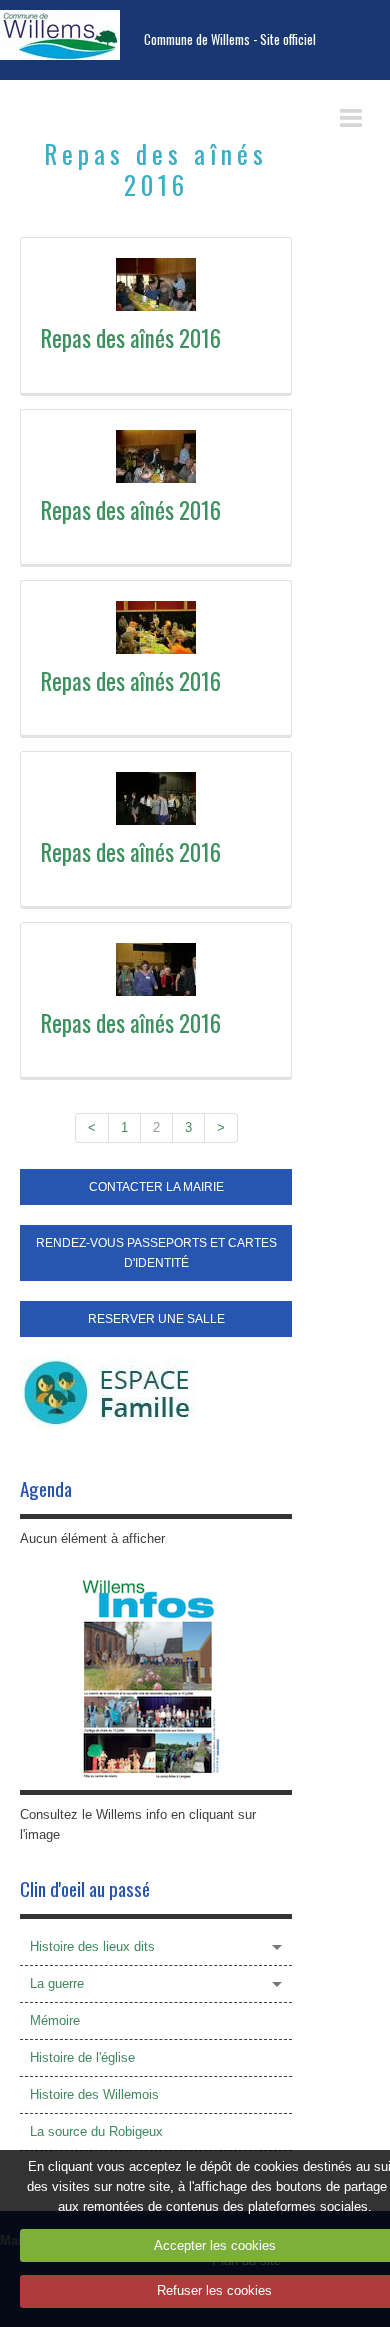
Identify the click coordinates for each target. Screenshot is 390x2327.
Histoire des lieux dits (92, 1946)
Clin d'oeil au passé (85, 1888)
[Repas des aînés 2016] (156, 284)
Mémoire (55, 2020)
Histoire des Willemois (94, 2094)
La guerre (57, 1983)
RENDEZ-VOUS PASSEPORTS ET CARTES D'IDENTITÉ (156, 1253)
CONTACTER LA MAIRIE (156, 1187)
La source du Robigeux (96, 2131)
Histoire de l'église (82, 2057)
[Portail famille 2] (108, 1391)
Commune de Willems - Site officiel (230, 39)
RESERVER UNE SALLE (156, 1319)
